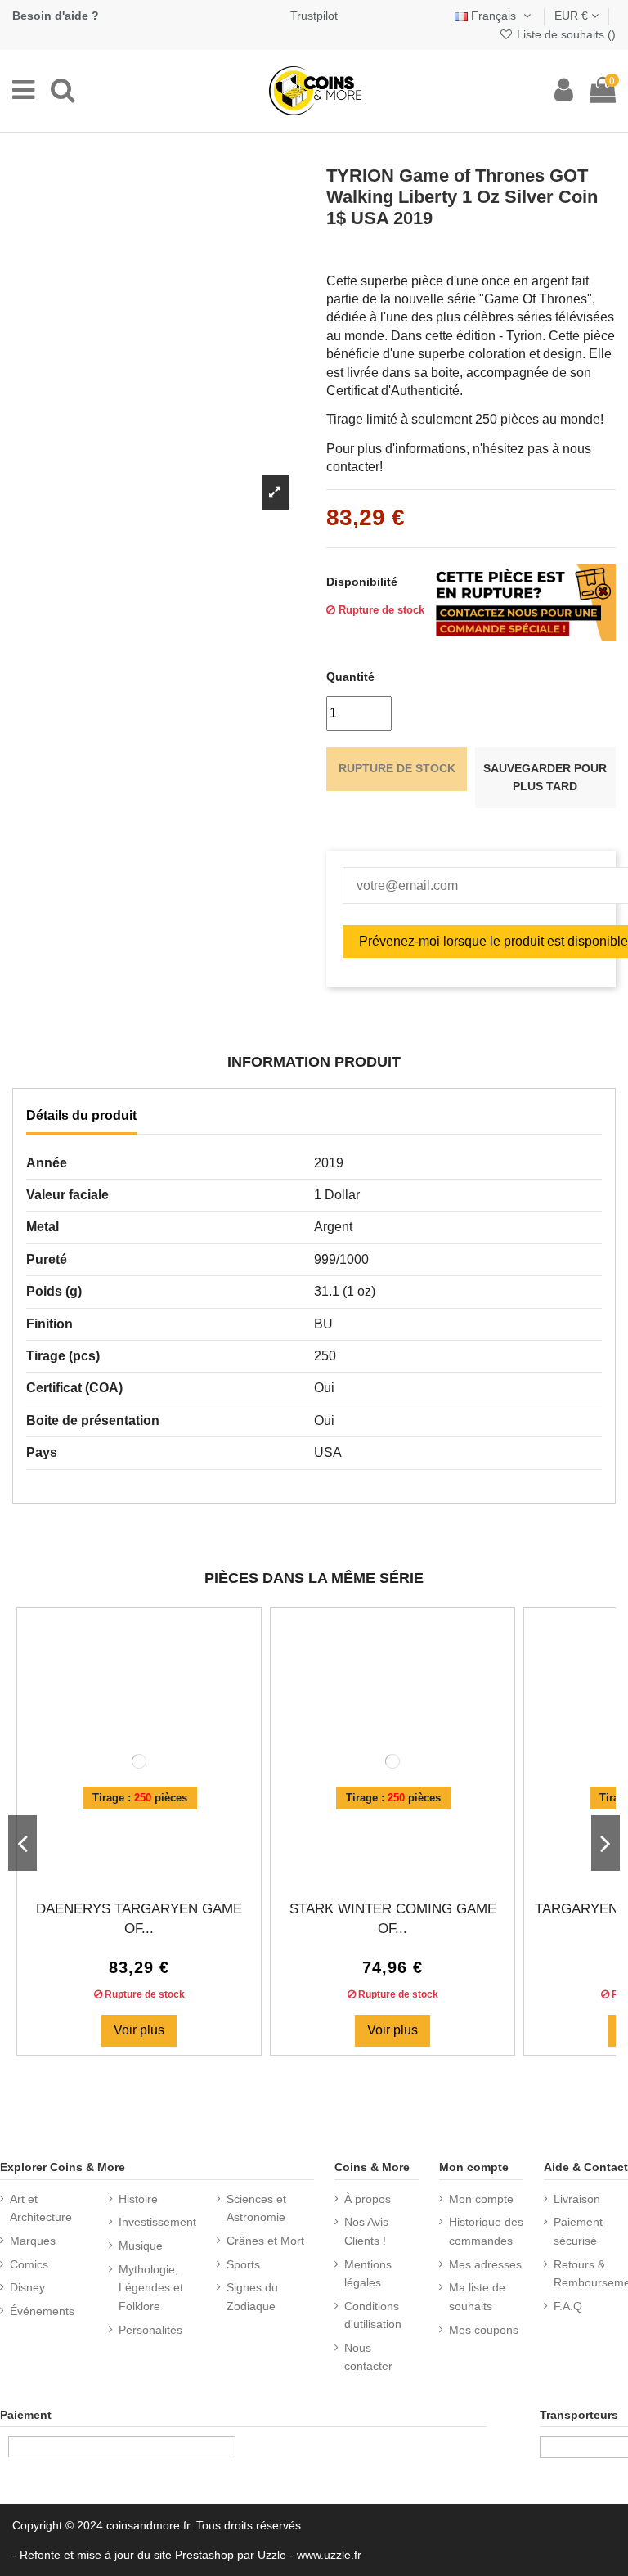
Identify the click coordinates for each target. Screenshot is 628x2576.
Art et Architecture (41, 2208)
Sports (243, 2264)
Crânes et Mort (265, 2241)
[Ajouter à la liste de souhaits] (126, 1868)
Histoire (138, 2199)
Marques (33, 2241)
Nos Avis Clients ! (366, 2231)
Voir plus (139, 2030)
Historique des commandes (486, 2231)
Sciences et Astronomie (256, 2208)
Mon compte (481, 2199)
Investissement (157, 2222)
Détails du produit (81, 1115)
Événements (42, 2311)
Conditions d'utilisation (373, 2315)
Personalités (150, 2330)
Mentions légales (368, 2273)
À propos (368, 2199)
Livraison (577, 2199)
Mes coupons (484, 2330)
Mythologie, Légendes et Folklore (151, 2288)
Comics (29, 2264)
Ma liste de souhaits (477, 2296)
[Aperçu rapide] (152, 1868)
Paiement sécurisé (578, 2231)
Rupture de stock (397, 768)
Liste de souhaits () (565, 34)
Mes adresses (485, 2264)
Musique (141, 2246)
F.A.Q (568, 2306)
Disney (27, 2287)
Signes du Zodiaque (252, 2296)
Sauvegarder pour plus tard (545, 777)
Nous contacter (368, 2357)
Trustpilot (314, 16)
